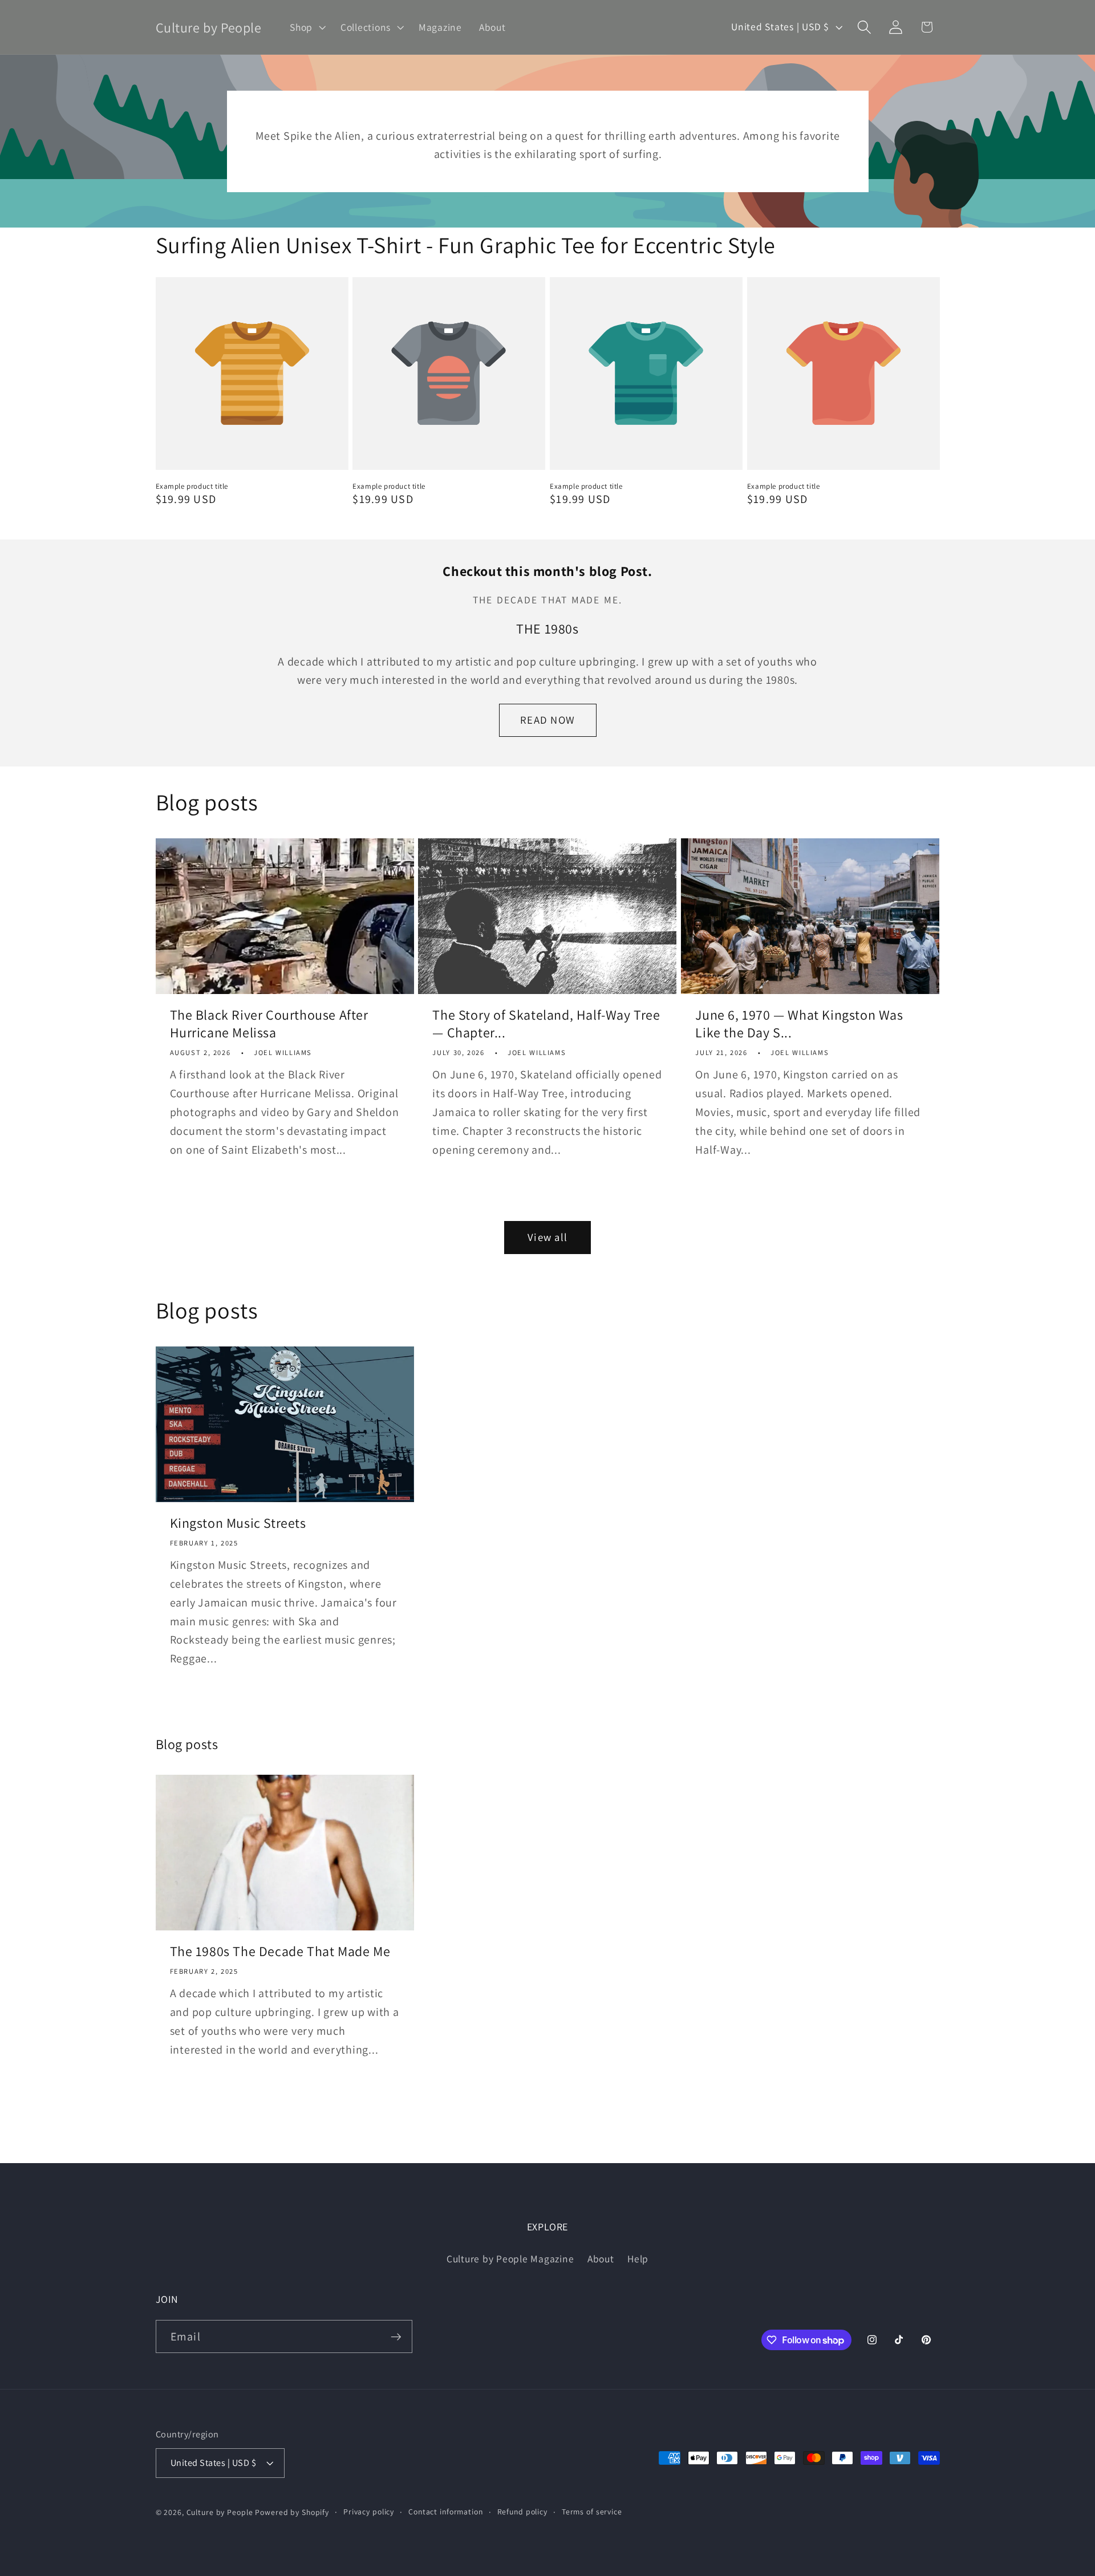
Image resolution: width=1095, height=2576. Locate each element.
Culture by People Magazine (510, 2259)
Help (638, 2259)
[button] (307, 27)
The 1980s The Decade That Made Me (280, 1951)
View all (547, 1237)
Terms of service (592, 2512)
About (601, 2259)
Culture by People (221, 2512)
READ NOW (547, 720)
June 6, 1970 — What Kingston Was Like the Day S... (799, 1024)
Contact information (446, 2512)
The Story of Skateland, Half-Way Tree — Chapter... (546, 1024)
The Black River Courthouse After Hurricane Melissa (269, 1024)
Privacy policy (369, 2512)
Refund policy (522, 2512)
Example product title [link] (192, 486)
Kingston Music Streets (238, 1523)
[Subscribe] (396, 2336)
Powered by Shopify (292, 2512)
